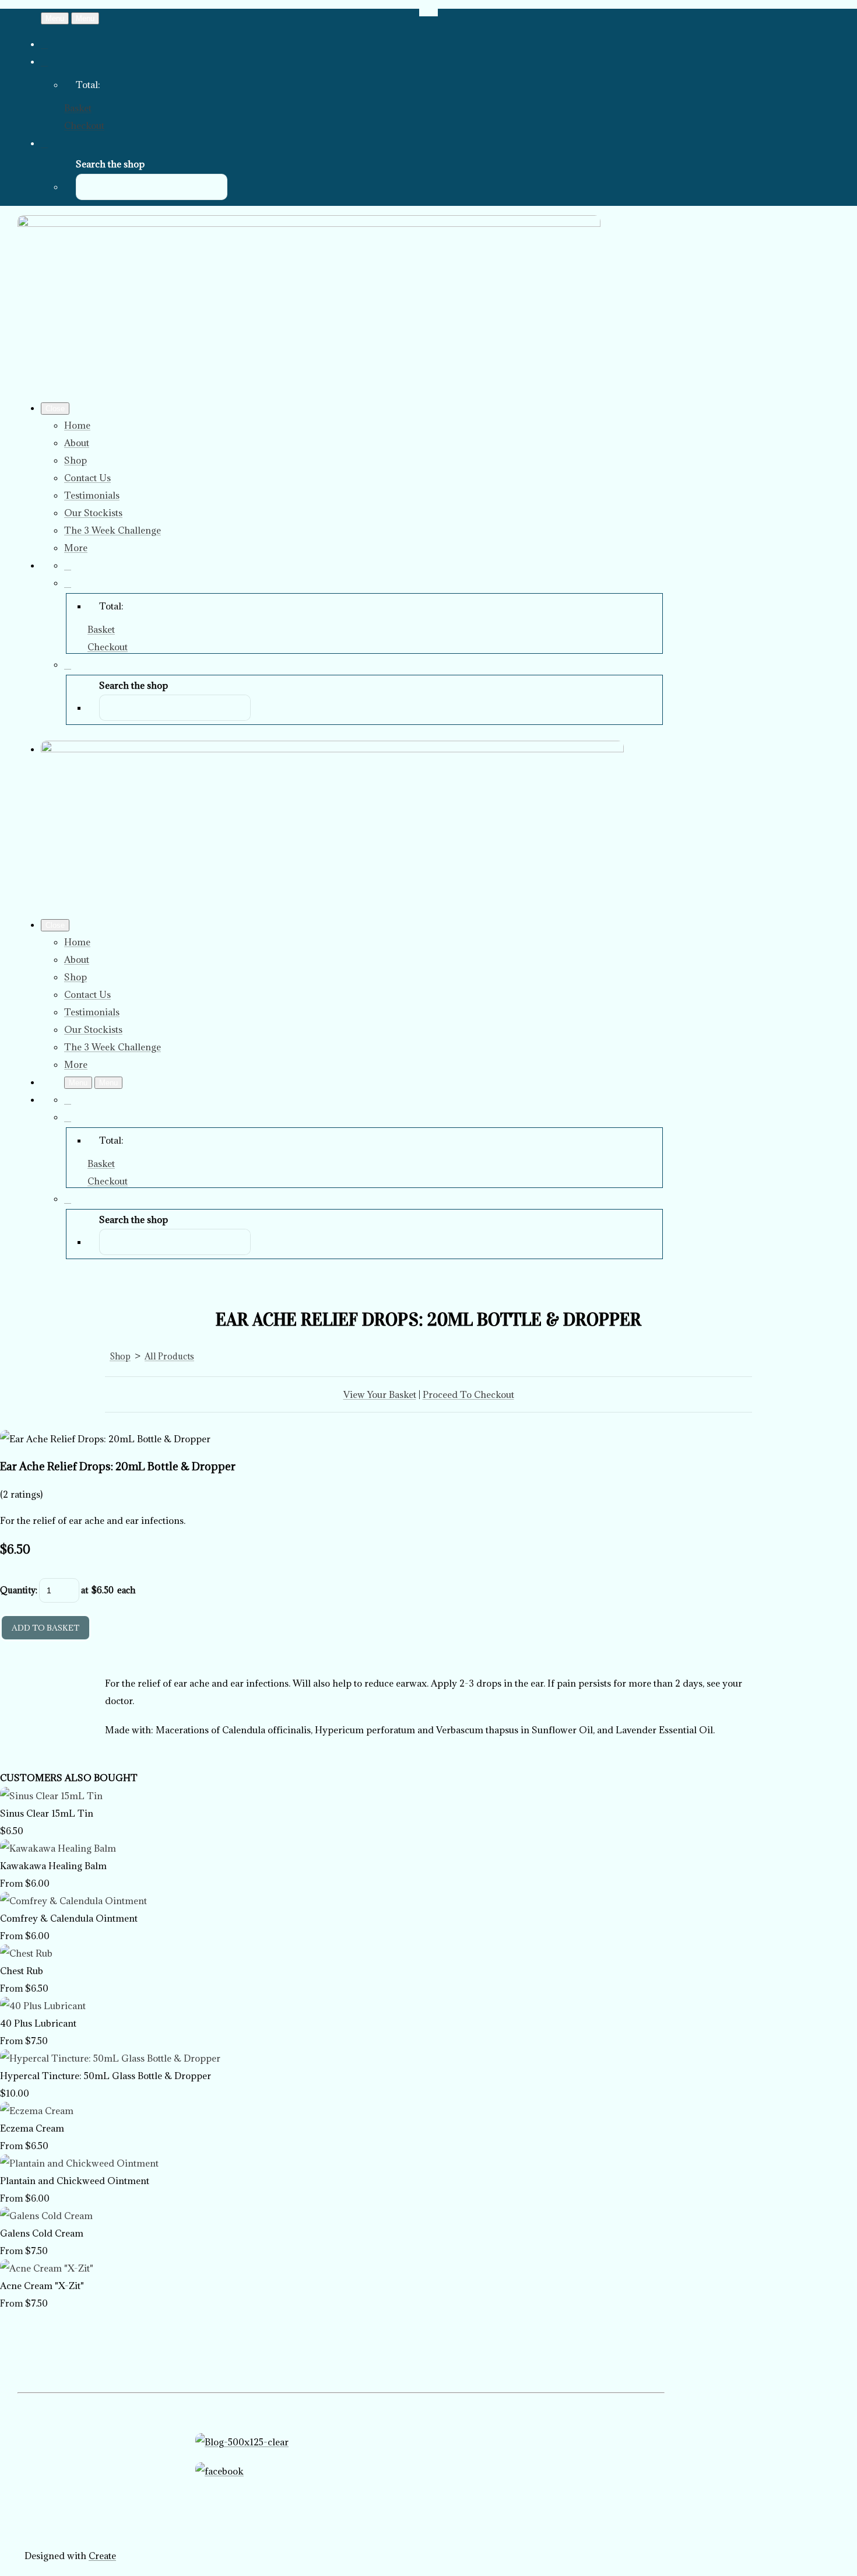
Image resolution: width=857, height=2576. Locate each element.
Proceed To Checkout (468, 1394)
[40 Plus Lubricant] (43, 2006)
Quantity (18, 1590)
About (77, 443)
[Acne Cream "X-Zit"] (47, 2268)
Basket (78, 108)
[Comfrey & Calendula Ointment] (73, 1901)
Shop (75, 460)
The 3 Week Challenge (113, 530)
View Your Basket (380, 1394)
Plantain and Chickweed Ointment (75, 2181)
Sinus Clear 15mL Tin (47, 1813)
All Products (169, 1356)
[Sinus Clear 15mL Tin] (51, 1796)
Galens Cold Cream (42, 2233)
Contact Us (87, 478)
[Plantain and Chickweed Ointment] (79, 2163)
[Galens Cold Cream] (46, 2216)
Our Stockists (93, 513)
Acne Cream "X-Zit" (42, 2286)
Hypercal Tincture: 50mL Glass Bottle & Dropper (106, 2076)
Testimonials (92, 495)
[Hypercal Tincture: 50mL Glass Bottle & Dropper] (110, 2058)
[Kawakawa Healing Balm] (58, 1848)
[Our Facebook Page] (341, 2499)
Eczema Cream (32, 2128)
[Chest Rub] (26, 1953)
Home (77, 425)
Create (102, 2556)
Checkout (84, 125)
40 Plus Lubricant (38, 2023)
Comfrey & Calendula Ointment (69, 1918)
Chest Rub (22, 1971)
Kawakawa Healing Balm (53, 1866)
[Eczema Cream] (37, 2111)
